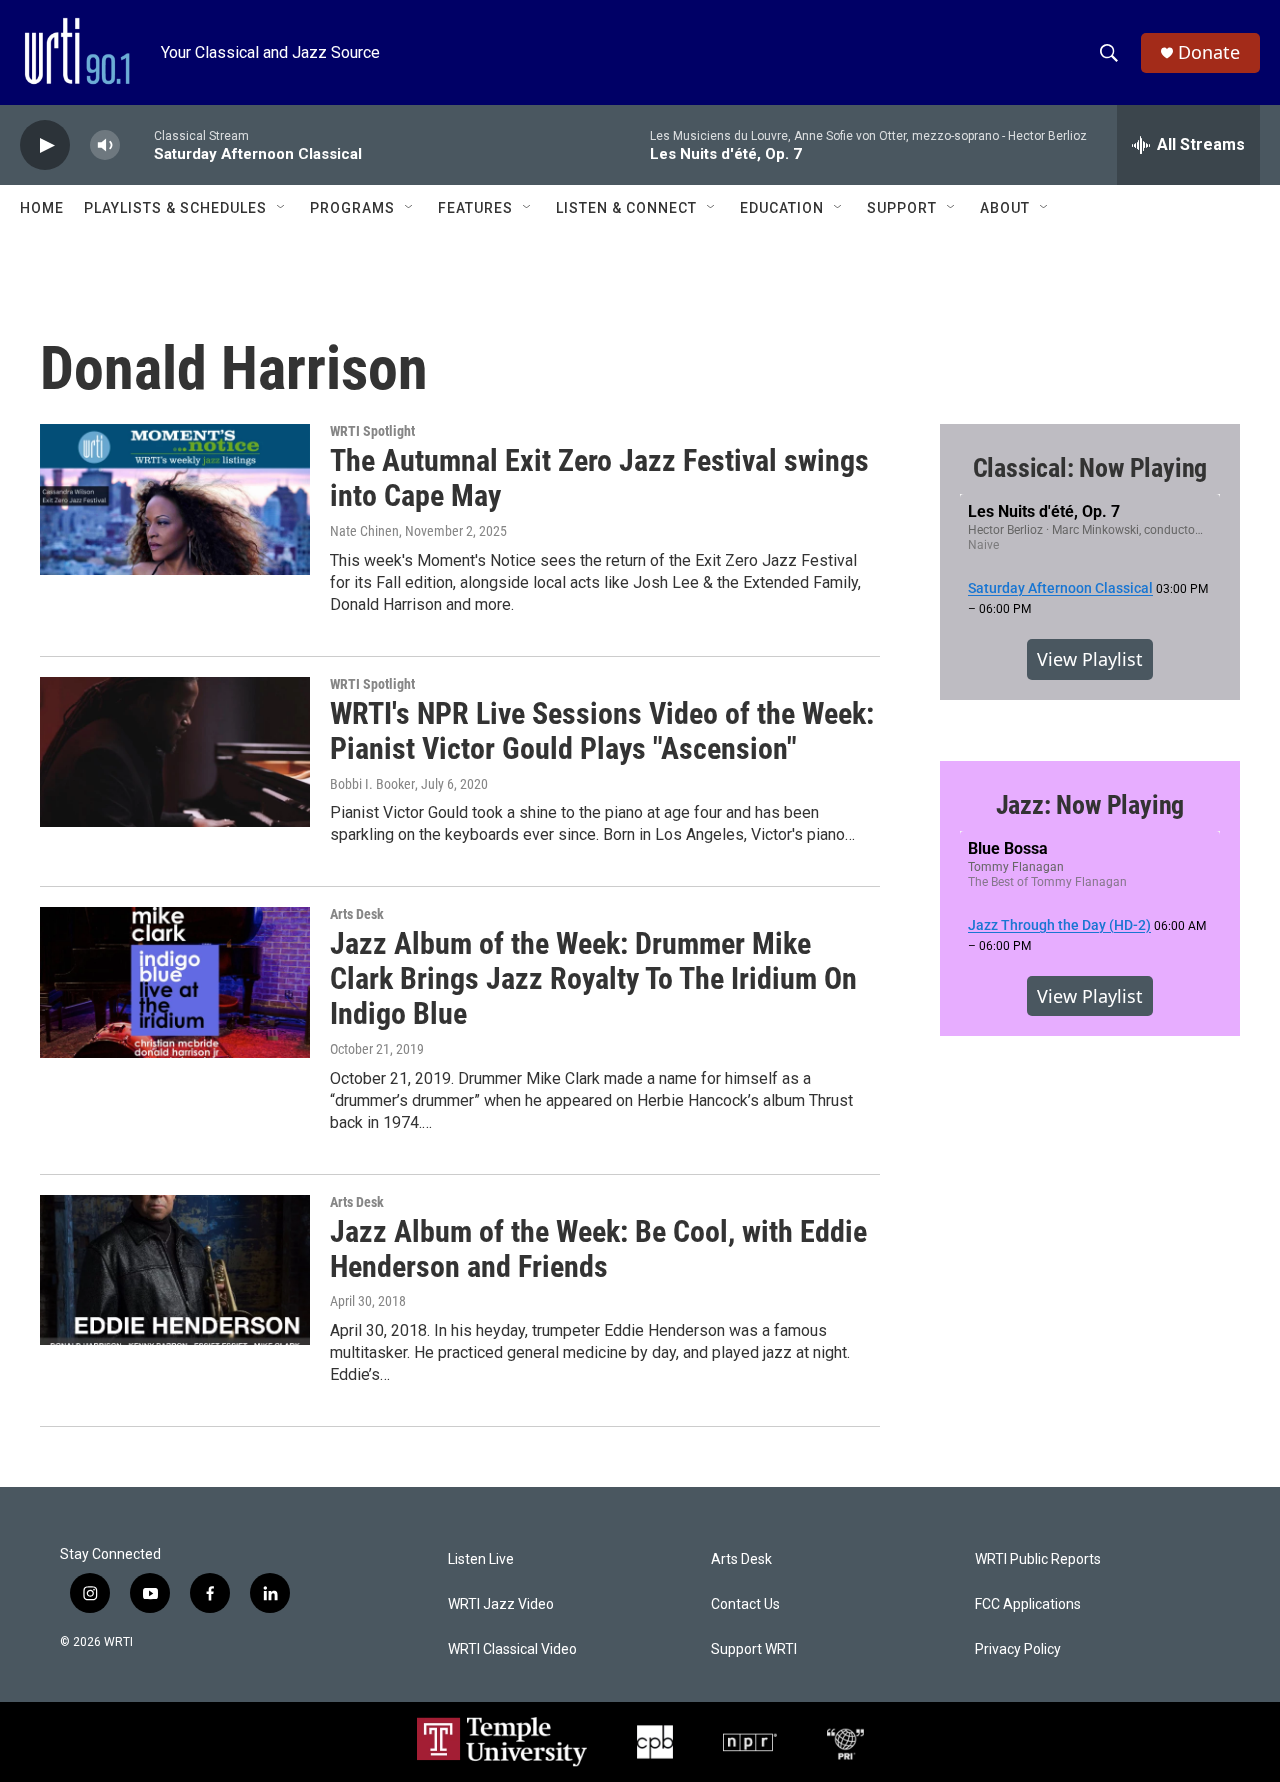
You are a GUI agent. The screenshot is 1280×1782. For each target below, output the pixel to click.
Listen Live (481, 1559)
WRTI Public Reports (1038, 1559)
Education (782, 208)
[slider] (137, 144)
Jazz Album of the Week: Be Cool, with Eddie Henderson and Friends (598, 1249)
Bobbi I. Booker (372, 784)
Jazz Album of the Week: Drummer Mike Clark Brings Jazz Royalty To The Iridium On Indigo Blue (593, 978)
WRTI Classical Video (512, 1649)
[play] (45, 145)
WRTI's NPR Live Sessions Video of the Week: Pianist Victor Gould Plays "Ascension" (602, 731)
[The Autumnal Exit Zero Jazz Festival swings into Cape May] (175, 499)
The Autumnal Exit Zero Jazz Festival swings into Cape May (599, 478)
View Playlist (1090, 659)
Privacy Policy (1018, 1649)
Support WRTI (754, 1649)
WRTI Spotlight (372, 431)
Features (475, 208)
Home (42, 208)
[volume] (105, 145)
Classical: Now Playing (1090, 468)
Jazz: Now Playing (1090, 805)
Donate (1209, 52)
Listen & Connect (626, 208)
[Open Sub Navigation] (282, 208)
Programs (352, 208)
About (1005, 208)
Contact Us (745, 1604)
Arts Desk (357, 914)
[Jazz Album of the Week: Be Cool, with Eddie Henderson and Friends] (175, 1270)
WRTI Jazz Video (501, 1604)
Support (902, 208)
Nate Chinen (364, 531)
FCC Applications (1028, 1604)
